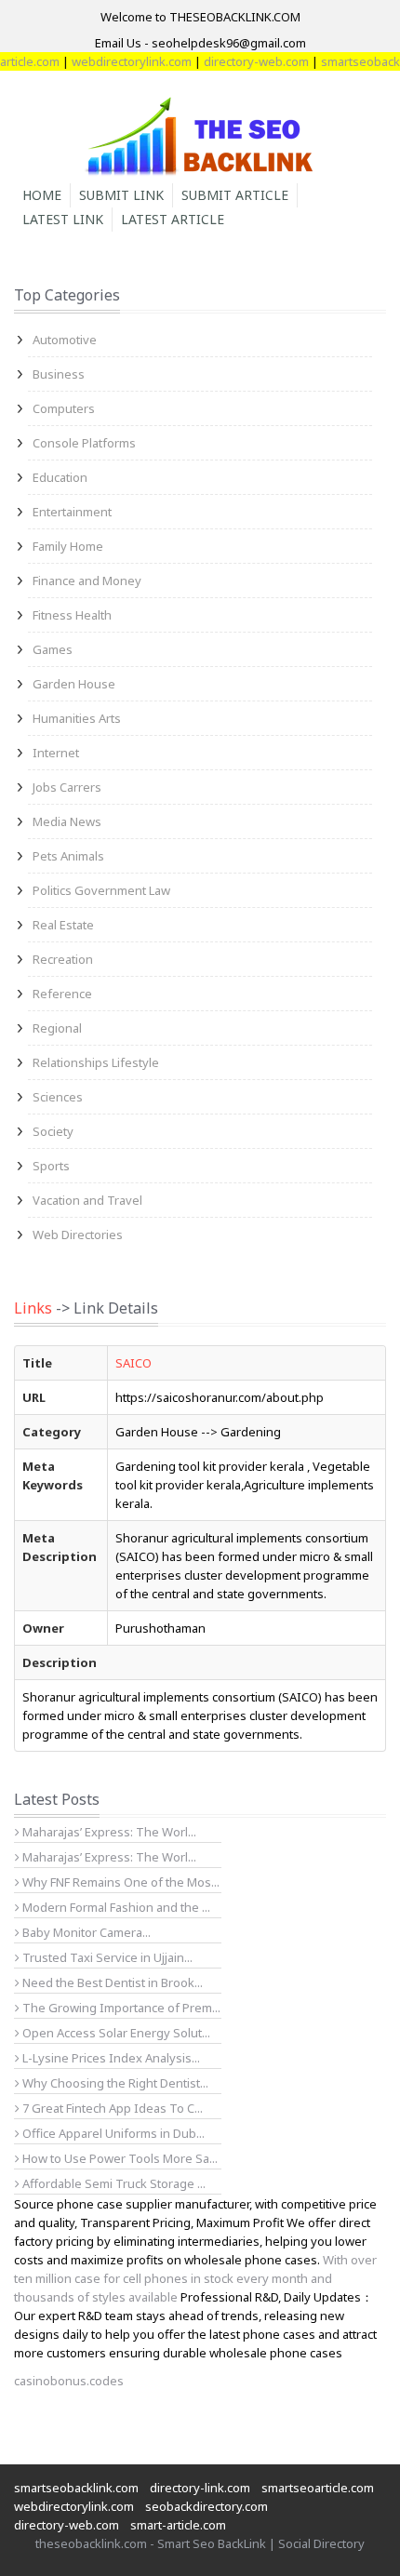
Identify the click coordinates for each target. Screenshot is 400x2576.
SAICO (133, 1363)
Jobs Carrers (67, 787)
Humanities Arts (77, 718)
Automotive (65, 340)
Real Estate (63, 925)
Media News (67, 821)
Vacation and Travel (87, 1200)
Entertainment (72, 512)
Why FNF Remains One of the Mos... (120, 1882)
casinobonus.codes (69, 2381)
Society (53, 1131)
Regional (57, 1028)
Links (33, 1308)
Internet (56, 753)
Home (42, 195)
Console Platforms (84, 443)
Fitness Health (72, 615)
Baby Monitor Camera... (85, 1932)
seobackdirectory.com (207, 2506)
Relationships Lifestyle (96, 1062)
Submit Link (121, 195)
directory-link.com (200, 2488)
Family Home (68, 546)
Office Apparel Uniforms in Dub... (112, 2133)
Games (53, 649)
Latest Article (173, 219)
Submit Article (235, 195)
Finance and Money (87, 581)
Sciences (58, 1097)
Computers (64, 408)
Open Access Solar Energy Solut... (115, 2033)
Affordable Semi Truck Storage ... (113, 2183)
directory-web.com (244, 61)
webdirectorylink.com (120, 61)
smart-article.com (178, 2525)
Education (60, 477)
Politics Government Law (101, 890)
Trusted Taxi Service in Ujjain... (106, 1957)
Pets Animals (68, 856)
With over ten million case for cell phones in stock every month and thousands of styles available (195, 2278)
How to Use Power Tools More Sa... (119, 2158)
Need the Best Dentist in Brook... (111, 1982)
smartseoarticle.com (318, 2488)
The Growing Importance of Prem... (120, 2008)
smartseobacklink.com (76, 2488)
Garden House (74, 684)
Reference (62, 994)
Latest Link (63, 219)
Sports (51, 1166)
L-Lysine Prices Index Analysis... (110, 2058)
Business (59, 374)
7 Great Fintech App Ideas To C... (111, 2108)
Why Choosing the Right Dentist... (114, 2083)
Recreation (63, 959)
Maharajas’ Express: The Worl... (108, 1832)
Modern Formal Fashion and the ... (115, 1907)
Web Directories (78, 1235)
